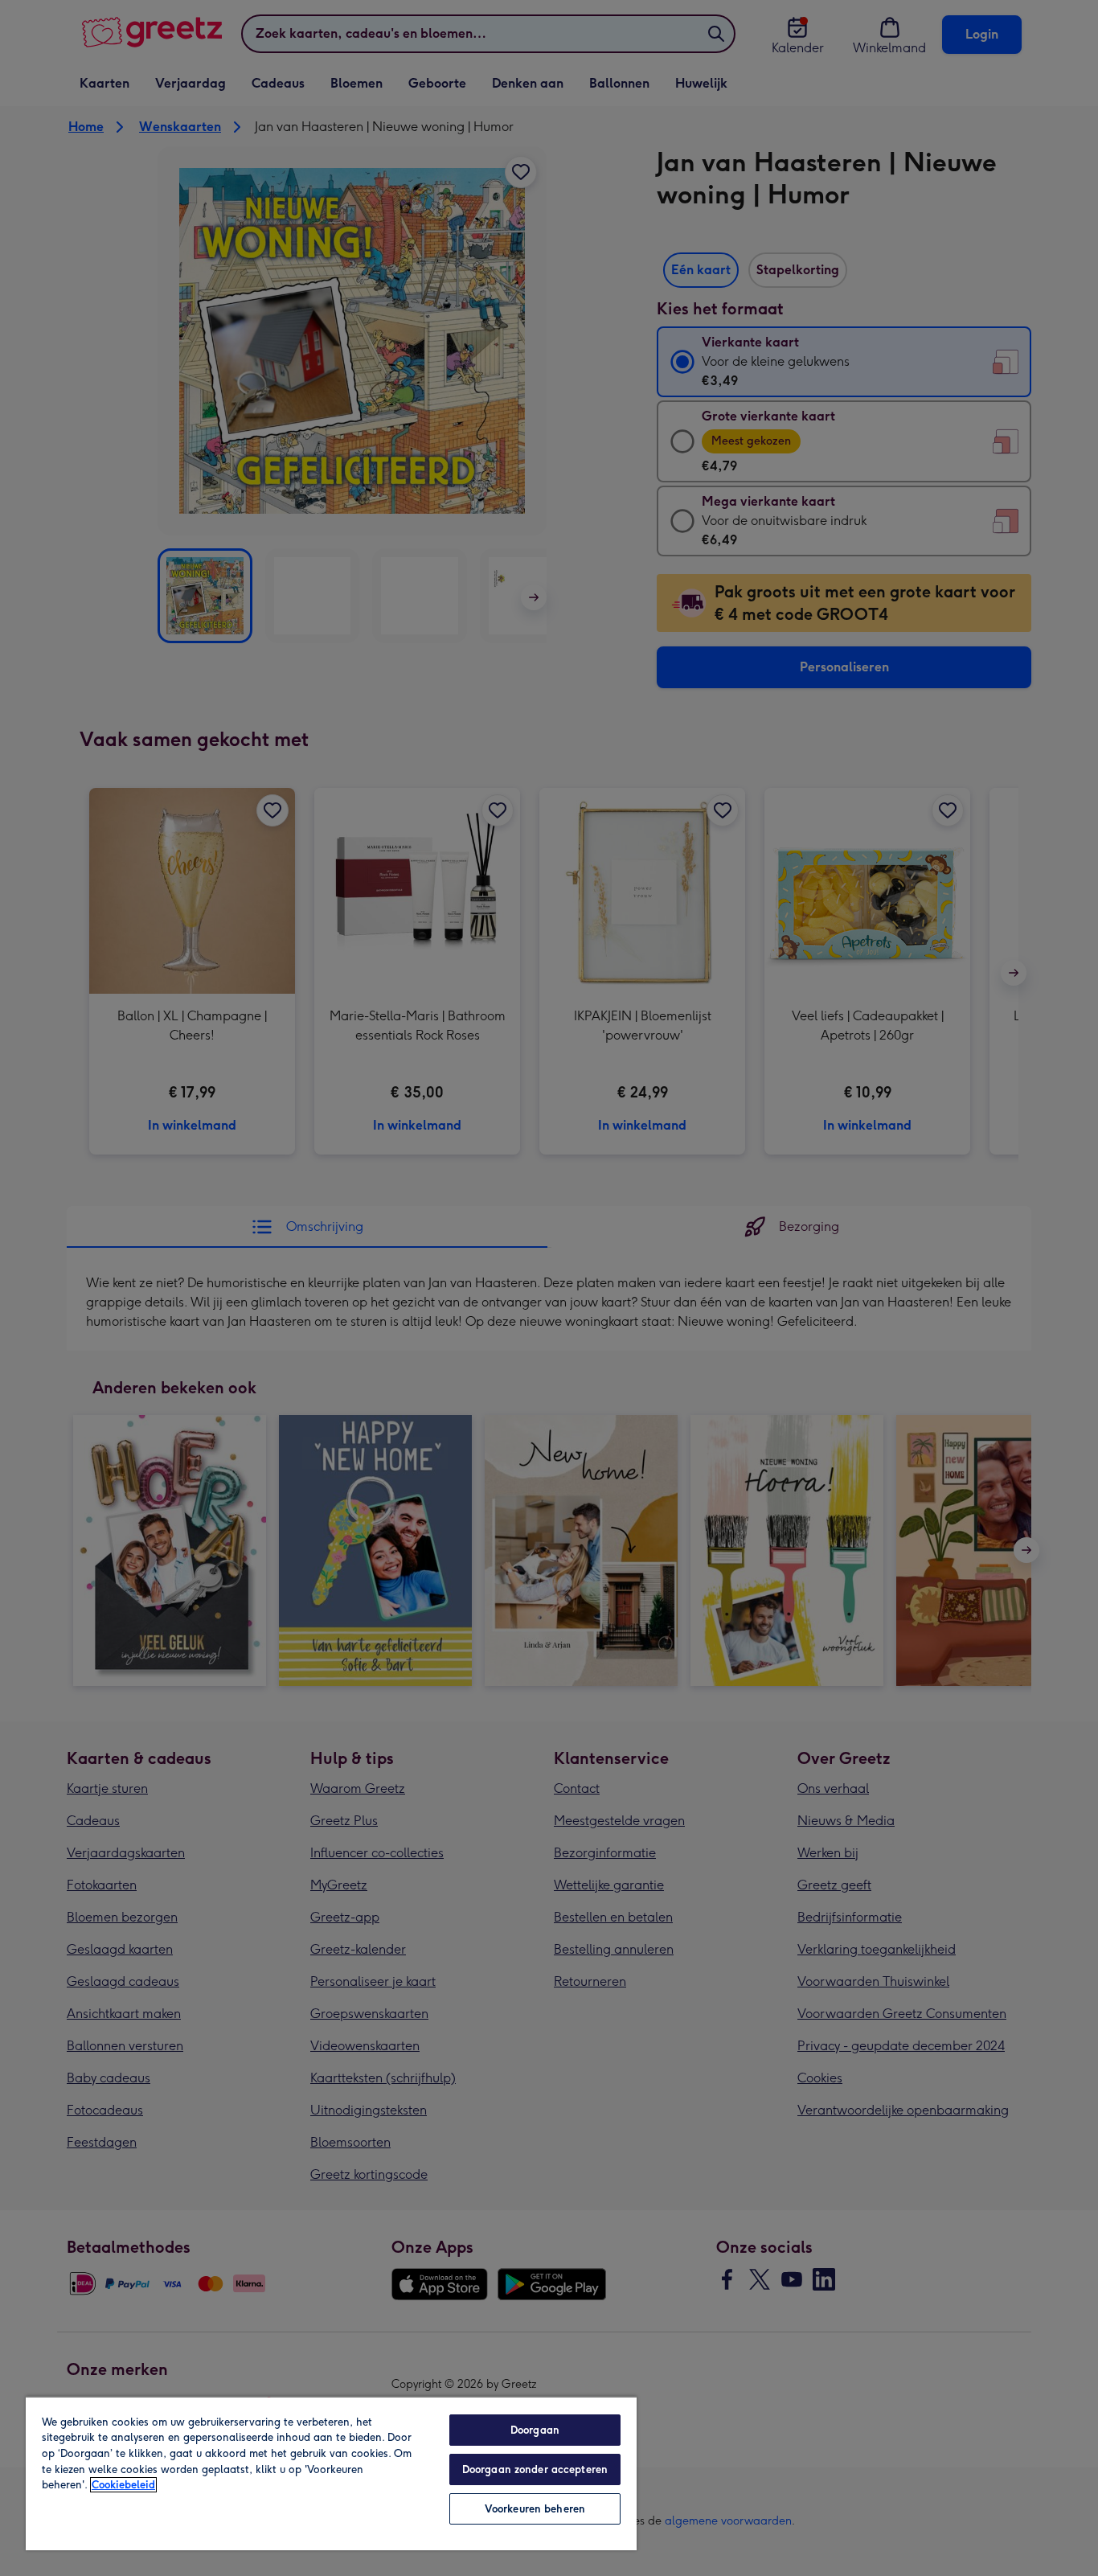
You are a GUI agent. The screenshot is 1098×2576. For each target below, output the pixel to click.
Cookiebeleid (123, 2485)
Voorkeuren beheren (535, 2509)
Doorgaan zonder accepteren (535, 2469)
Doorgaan (535, 2430)
